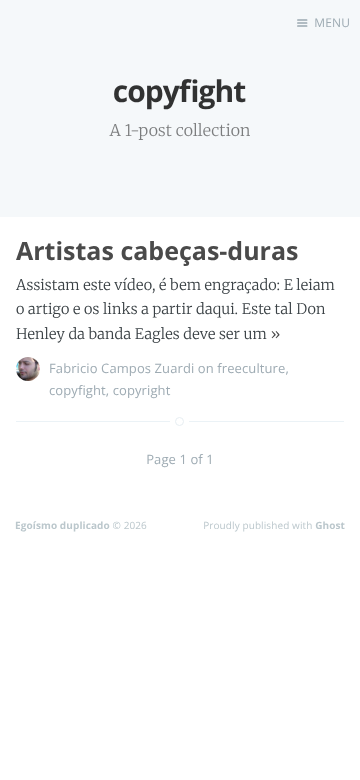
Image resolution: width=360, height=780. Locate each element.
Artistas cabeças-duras (157, 251)
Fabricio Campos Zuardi (121, 368)
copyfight (77, 390)
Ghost (330, 525)
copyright (142, 390)
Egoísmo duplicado (62, 525)
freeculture (251, 368)
